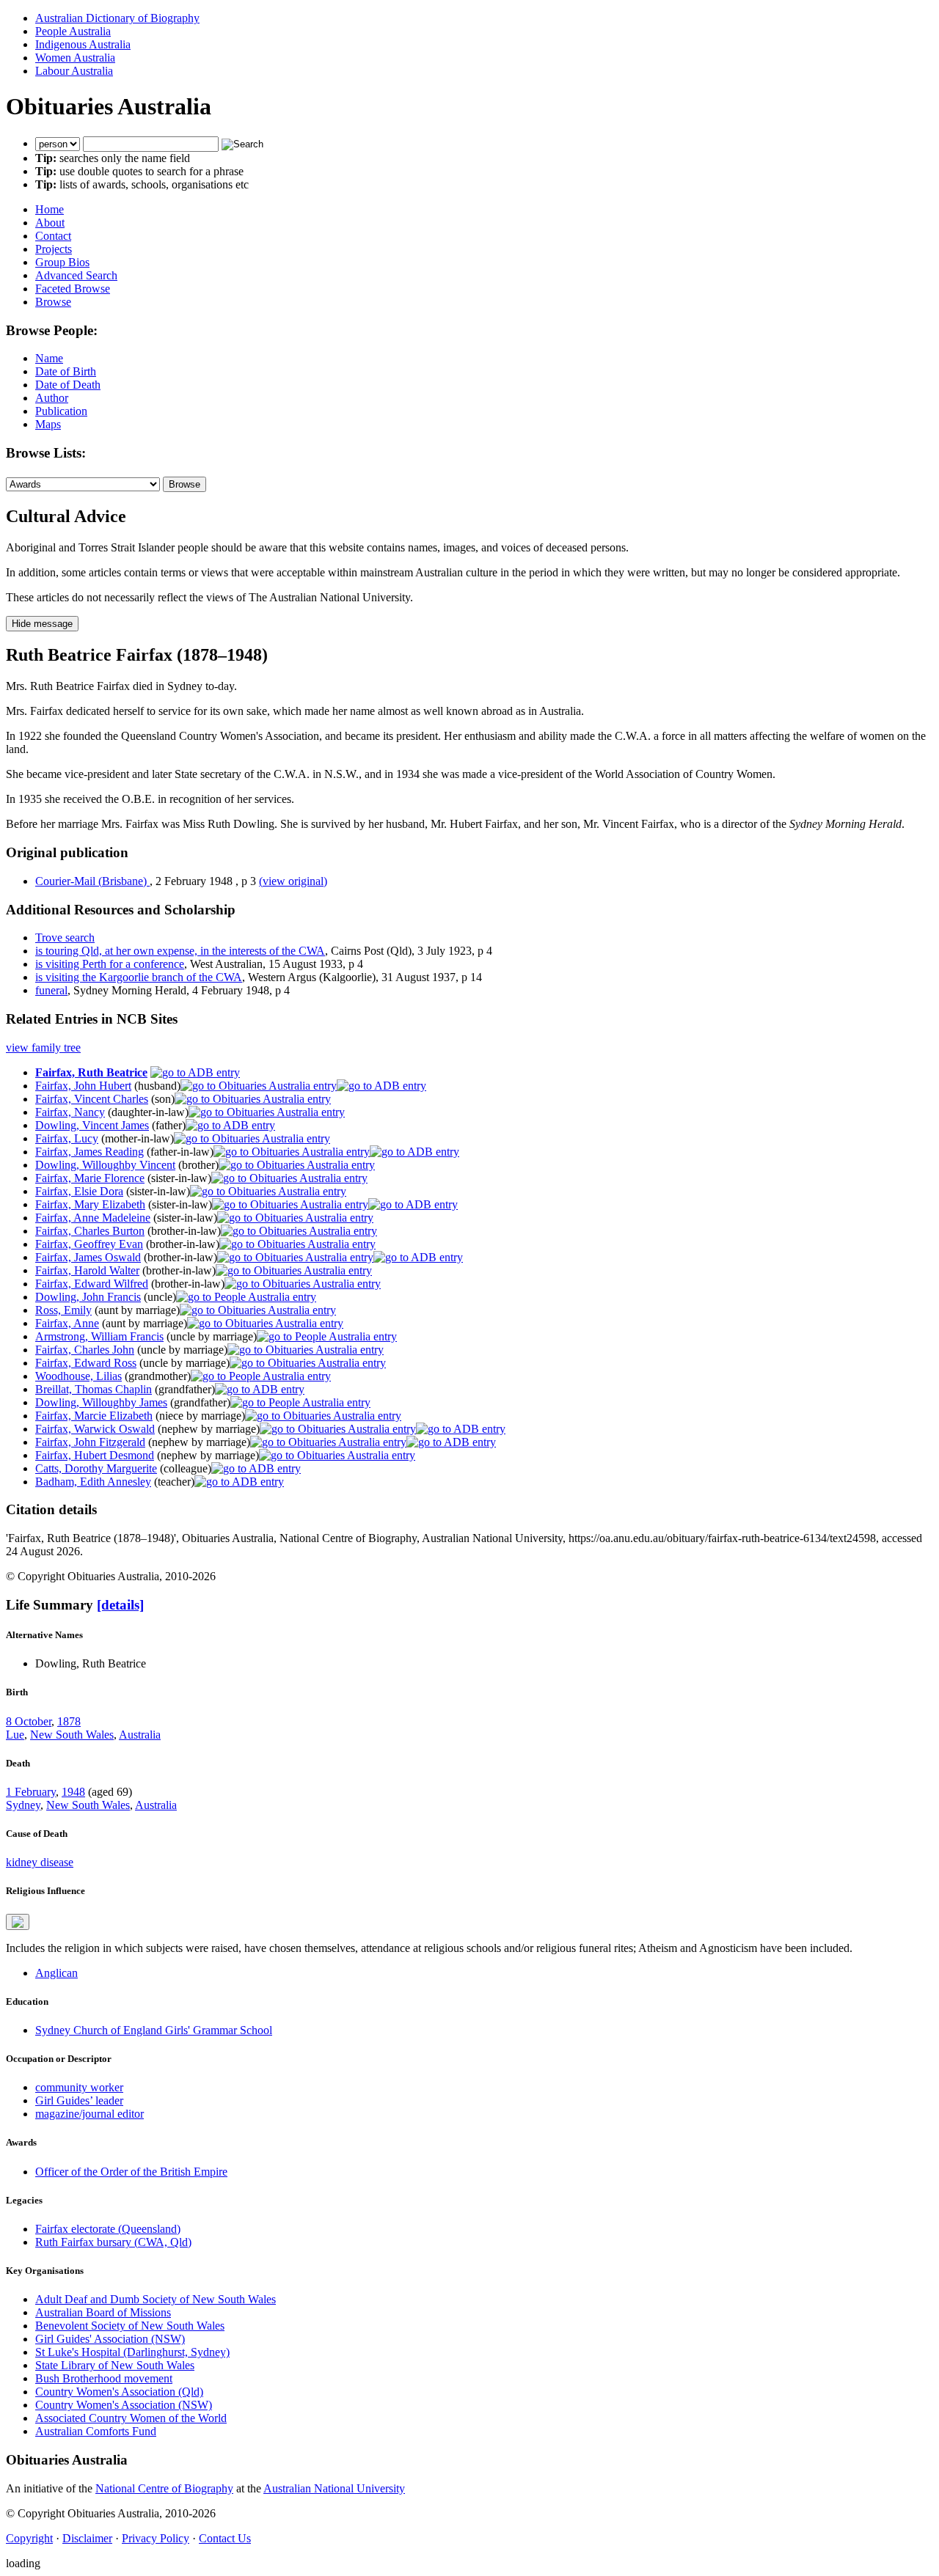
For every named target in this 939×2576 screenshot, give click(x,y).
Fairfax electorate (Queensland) (108, 2229)
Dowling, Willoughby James (101, 1402)
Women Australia (75, 58)
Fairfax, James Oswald (88, 1257)
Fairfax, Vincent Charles (92, 1099)
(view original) (293, 881)
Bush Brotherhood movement (104, 2378)
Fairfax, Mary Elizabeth (90, 1204)
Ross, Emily (63, 1310)
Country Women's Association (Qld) (119, 2392)
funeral (51, 990)
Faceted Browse (73, 289)
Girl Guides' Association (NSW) (110, 2339)
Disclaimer (87, 2538)
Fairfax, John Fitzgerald (90, 1442)
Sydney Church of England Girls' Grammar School (154, 2030)
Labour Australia (74, 71)
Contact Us (225, 2538)
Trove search (65, 937)
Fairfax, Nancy (70, 1112)
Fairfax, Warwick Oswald (95, 1429)
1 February (31, 1792)
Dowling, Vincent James (92, 1125)
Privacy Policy (156, 2538)
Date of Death (68, 385)
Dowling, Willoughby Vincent (105, 1165)
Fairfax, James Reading (89, 1152)
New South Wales (72, 1735)
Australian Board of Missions (103, 2312)
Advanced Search (76, 275)
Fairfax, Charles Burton (90, 1231)
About (50, 223)
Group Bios (62, 262)
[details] (120, 1605)
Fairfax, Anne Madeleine (93, 1218)
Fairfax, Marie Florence (90, 1178)
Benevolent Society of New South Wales (130, 2326)
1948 (73, 1792)
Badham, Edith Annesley (93, 1482)
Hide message (42, 624)
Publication (61, 411)
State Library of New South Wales (115, 2365)
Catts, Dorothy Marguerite (96, 1468)
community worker (79, 2087)
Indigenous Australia (83, 44)
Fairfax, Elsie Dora (79, 1191)
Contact (53, 236)
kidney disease (40, 1862)
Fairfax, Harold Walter (87, 1270)
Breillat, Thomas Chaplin (94, 1389)
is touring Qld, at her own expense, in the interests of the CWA (180, 951)
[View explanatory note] (18, 1922)
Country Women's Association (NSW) (124, 2405)
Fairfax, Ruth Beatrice (91, 1072)
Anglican (56, 1973)
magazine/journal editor (89, 2114)
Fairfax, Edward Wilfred (92, 1284)
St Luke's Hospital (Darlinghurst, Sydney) (132, 2352)
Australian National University (334, 2488)
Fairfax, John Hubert (83, 1086)
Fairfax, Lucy (67, 1138)
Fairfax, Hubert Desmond (95, 1455)
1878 (69, 1721)
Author (52, 398)
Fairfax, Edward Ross (86, 1363)
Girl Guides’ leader (79, 2100)
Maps (48, 424)
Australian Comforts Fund (96, 2431)
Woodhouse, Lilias (78, 1376)
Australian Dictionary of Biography (117, 18)
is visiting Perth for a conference (110, 964)
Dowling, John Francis (88, 1297)
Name (49, 358)
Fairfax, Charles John (85, 1350)
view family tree (43, 1047)
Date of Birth (66, 371)
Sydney (23, 1805)
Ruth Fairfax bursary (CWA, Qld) (113, 2242)
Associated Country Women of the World (131, 2418)
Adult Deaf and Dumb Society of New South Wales (156, 2299)
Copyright (29, 2538)
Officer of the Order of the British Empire (131, 2172)
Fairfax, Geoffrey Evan (89, 1244)
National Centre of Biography (164, 2488)
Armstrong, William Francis (99, 1336)
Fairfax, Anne (67, 1323)
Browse (53, 302)
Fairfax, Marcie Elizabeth (94, 1416)
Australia (140, 1735)
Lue (15, 1735)
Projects (54, 249)
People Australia (73, 31)
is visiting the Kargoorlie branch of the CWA (139, 977)
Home (50, 209)
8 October (29, 1721)
